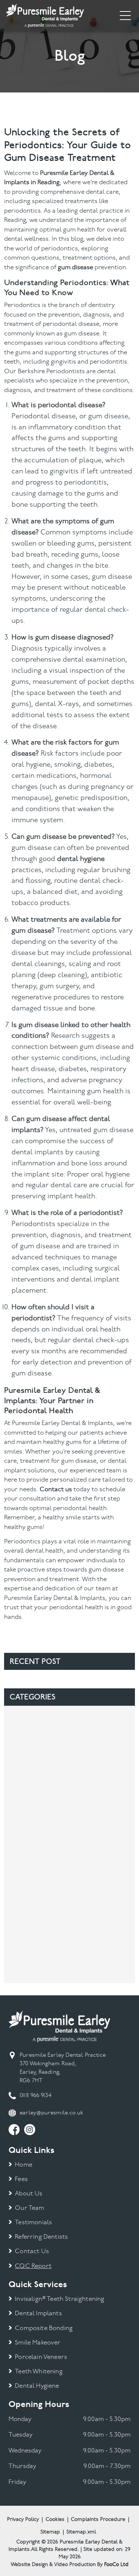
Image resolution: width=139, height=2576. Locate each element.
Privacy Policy (23, 2520)
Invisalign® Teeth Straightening (59, 2299)
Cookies (55, 2520)
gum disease (75, 268)
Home (24, 2165)
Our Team (29, 2208)
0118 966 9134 (36, 2096)
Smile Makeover (38, 2343)
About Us (29, 2194)
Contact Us (32, 2251)
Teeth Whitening (39, 2372)
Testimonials (33, 2223)
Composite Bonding (44, 2328)
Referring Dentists (41, 2237)
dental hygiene (81, 859)
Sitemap (50, 2532)
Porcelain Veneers (41, 2357)
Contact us (56, 1490)
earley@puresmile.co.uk (51, 2113)
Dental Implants (38, 2314)
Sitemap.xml (81, 2532)
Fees (21, 2179)
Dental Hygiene (37, 2386)
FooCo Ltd (116, 2565)
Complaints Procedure (98, 2520)
